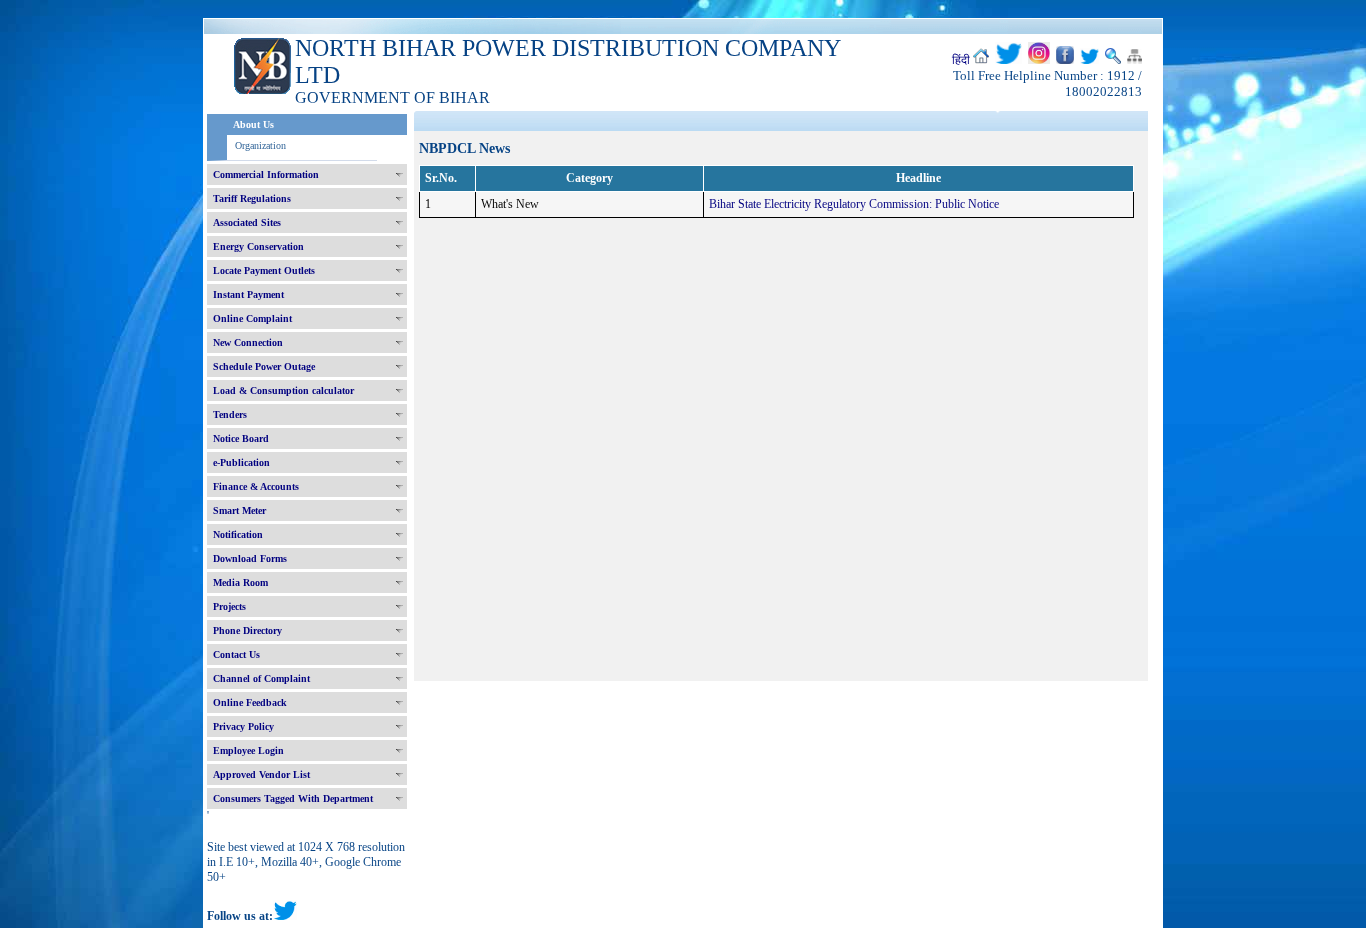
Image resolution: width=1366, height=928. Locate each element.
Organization (260, 145)
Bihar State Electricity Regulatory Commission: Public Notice (854, 204)
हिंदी (961, 60)
